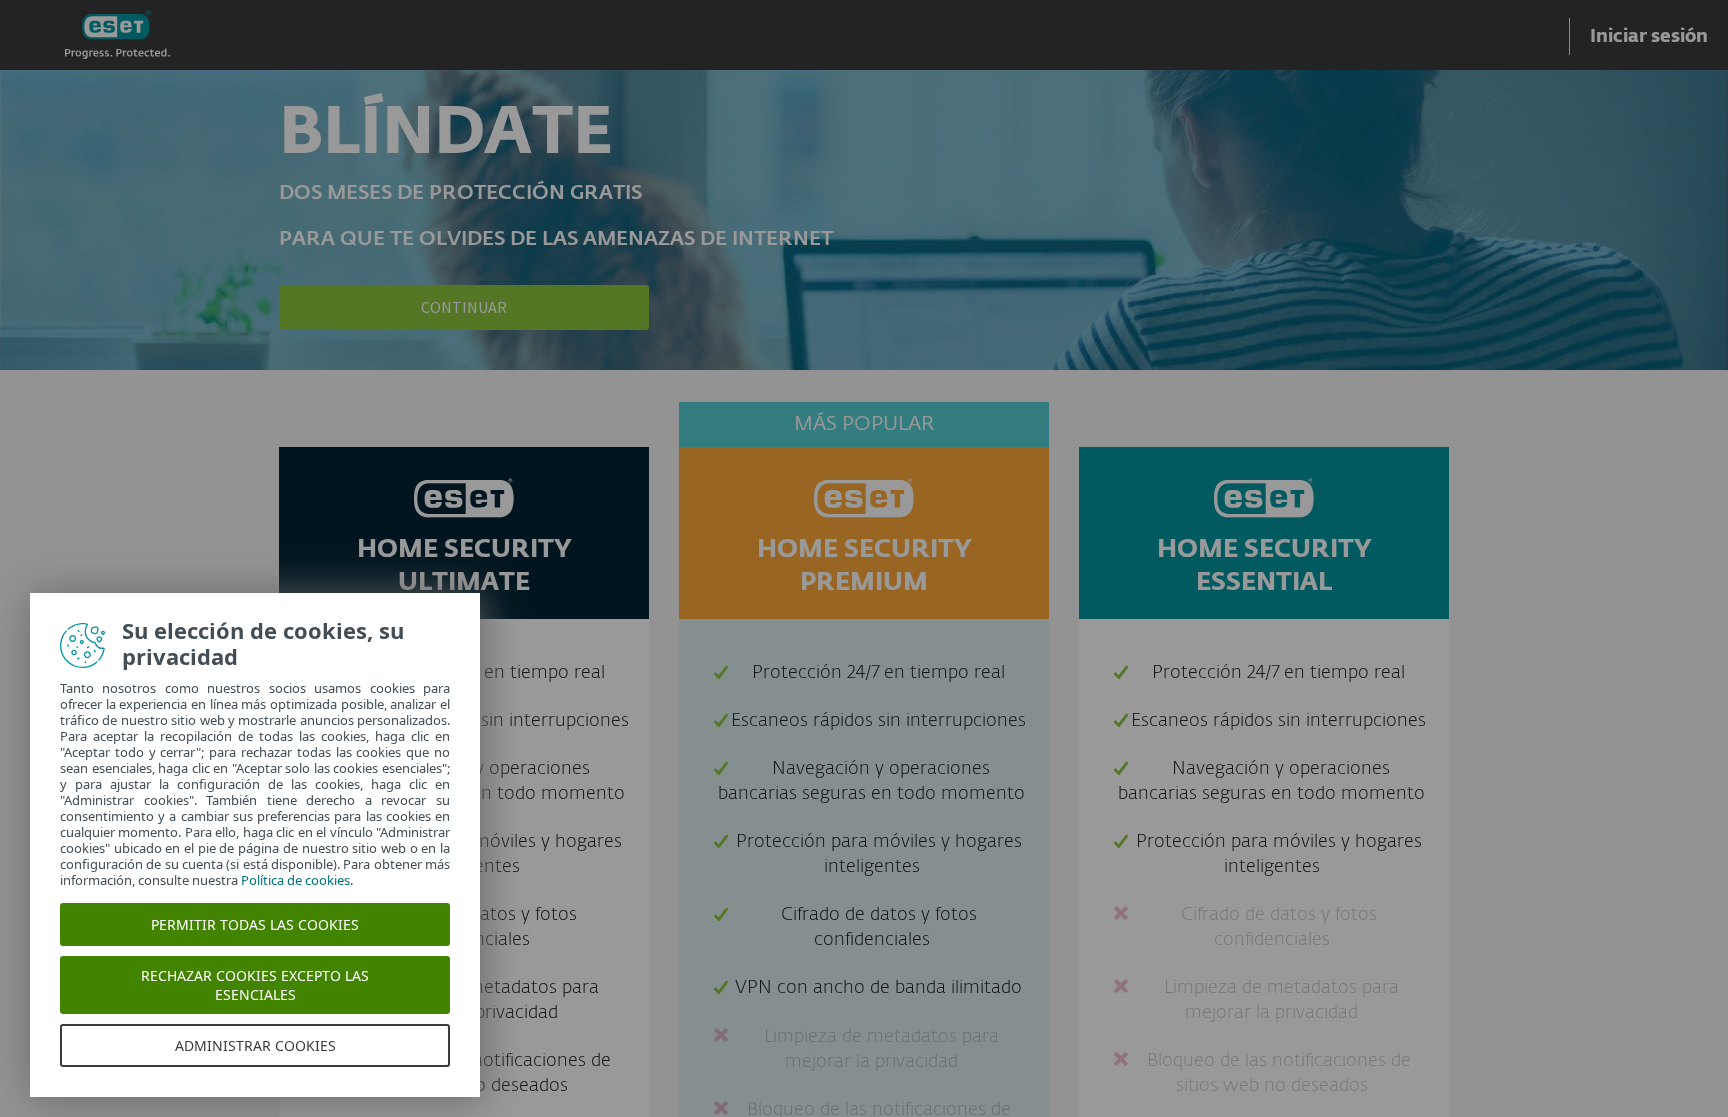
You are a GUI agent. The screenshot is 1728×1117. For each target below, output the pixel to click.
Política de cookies (295, 880)
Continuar (464, 307)
